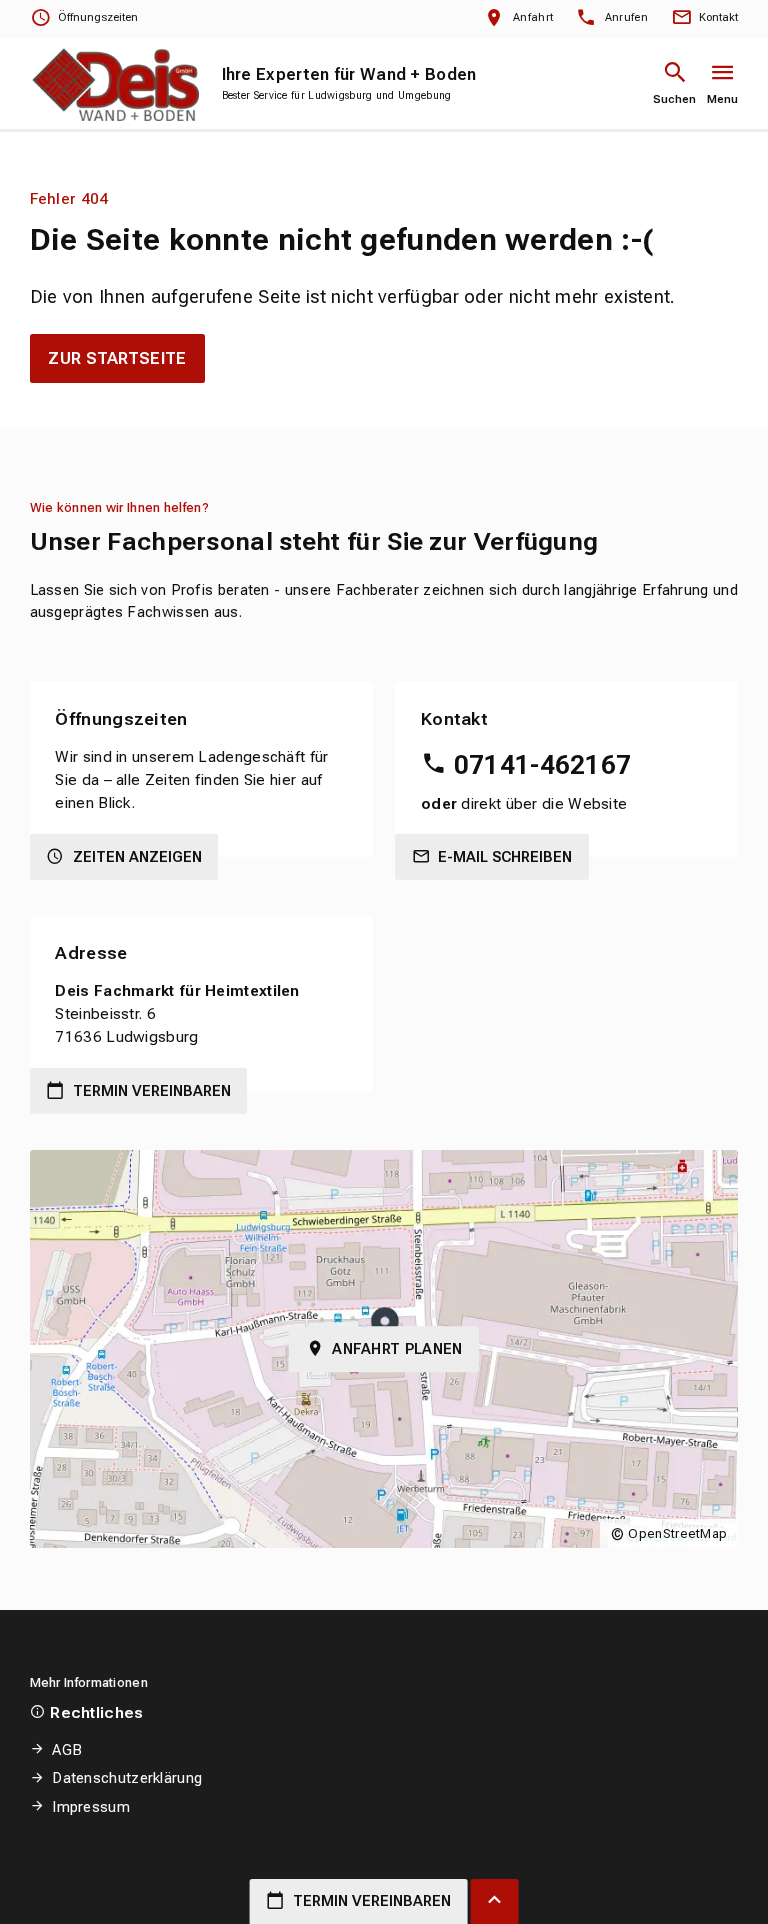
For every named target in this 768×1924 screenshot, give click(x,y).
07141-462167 (542, 765)
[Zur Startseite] (114, 83)
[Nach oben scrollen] (495, 1901)
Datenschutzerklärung (127, 1778)
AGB (67, 1750)
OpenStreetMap (677, 1533)
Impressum (91, 1807)
